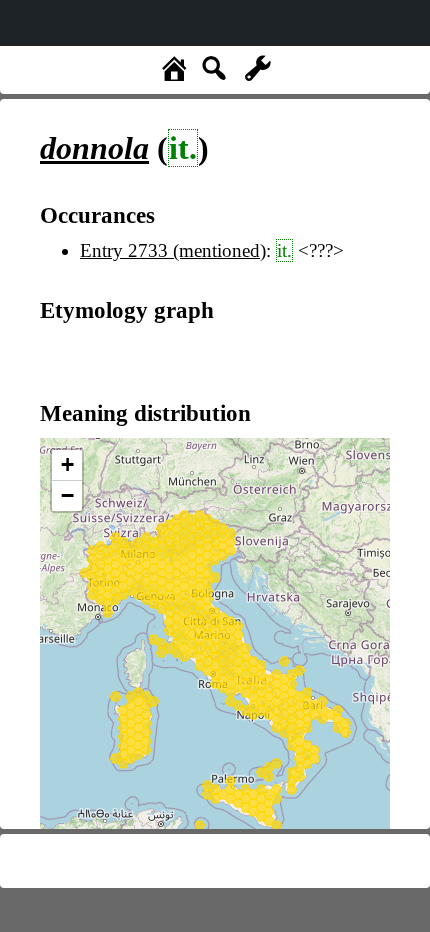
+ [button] (67, 464)
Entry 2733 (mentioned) (173, 250)
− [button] (67, 495)
